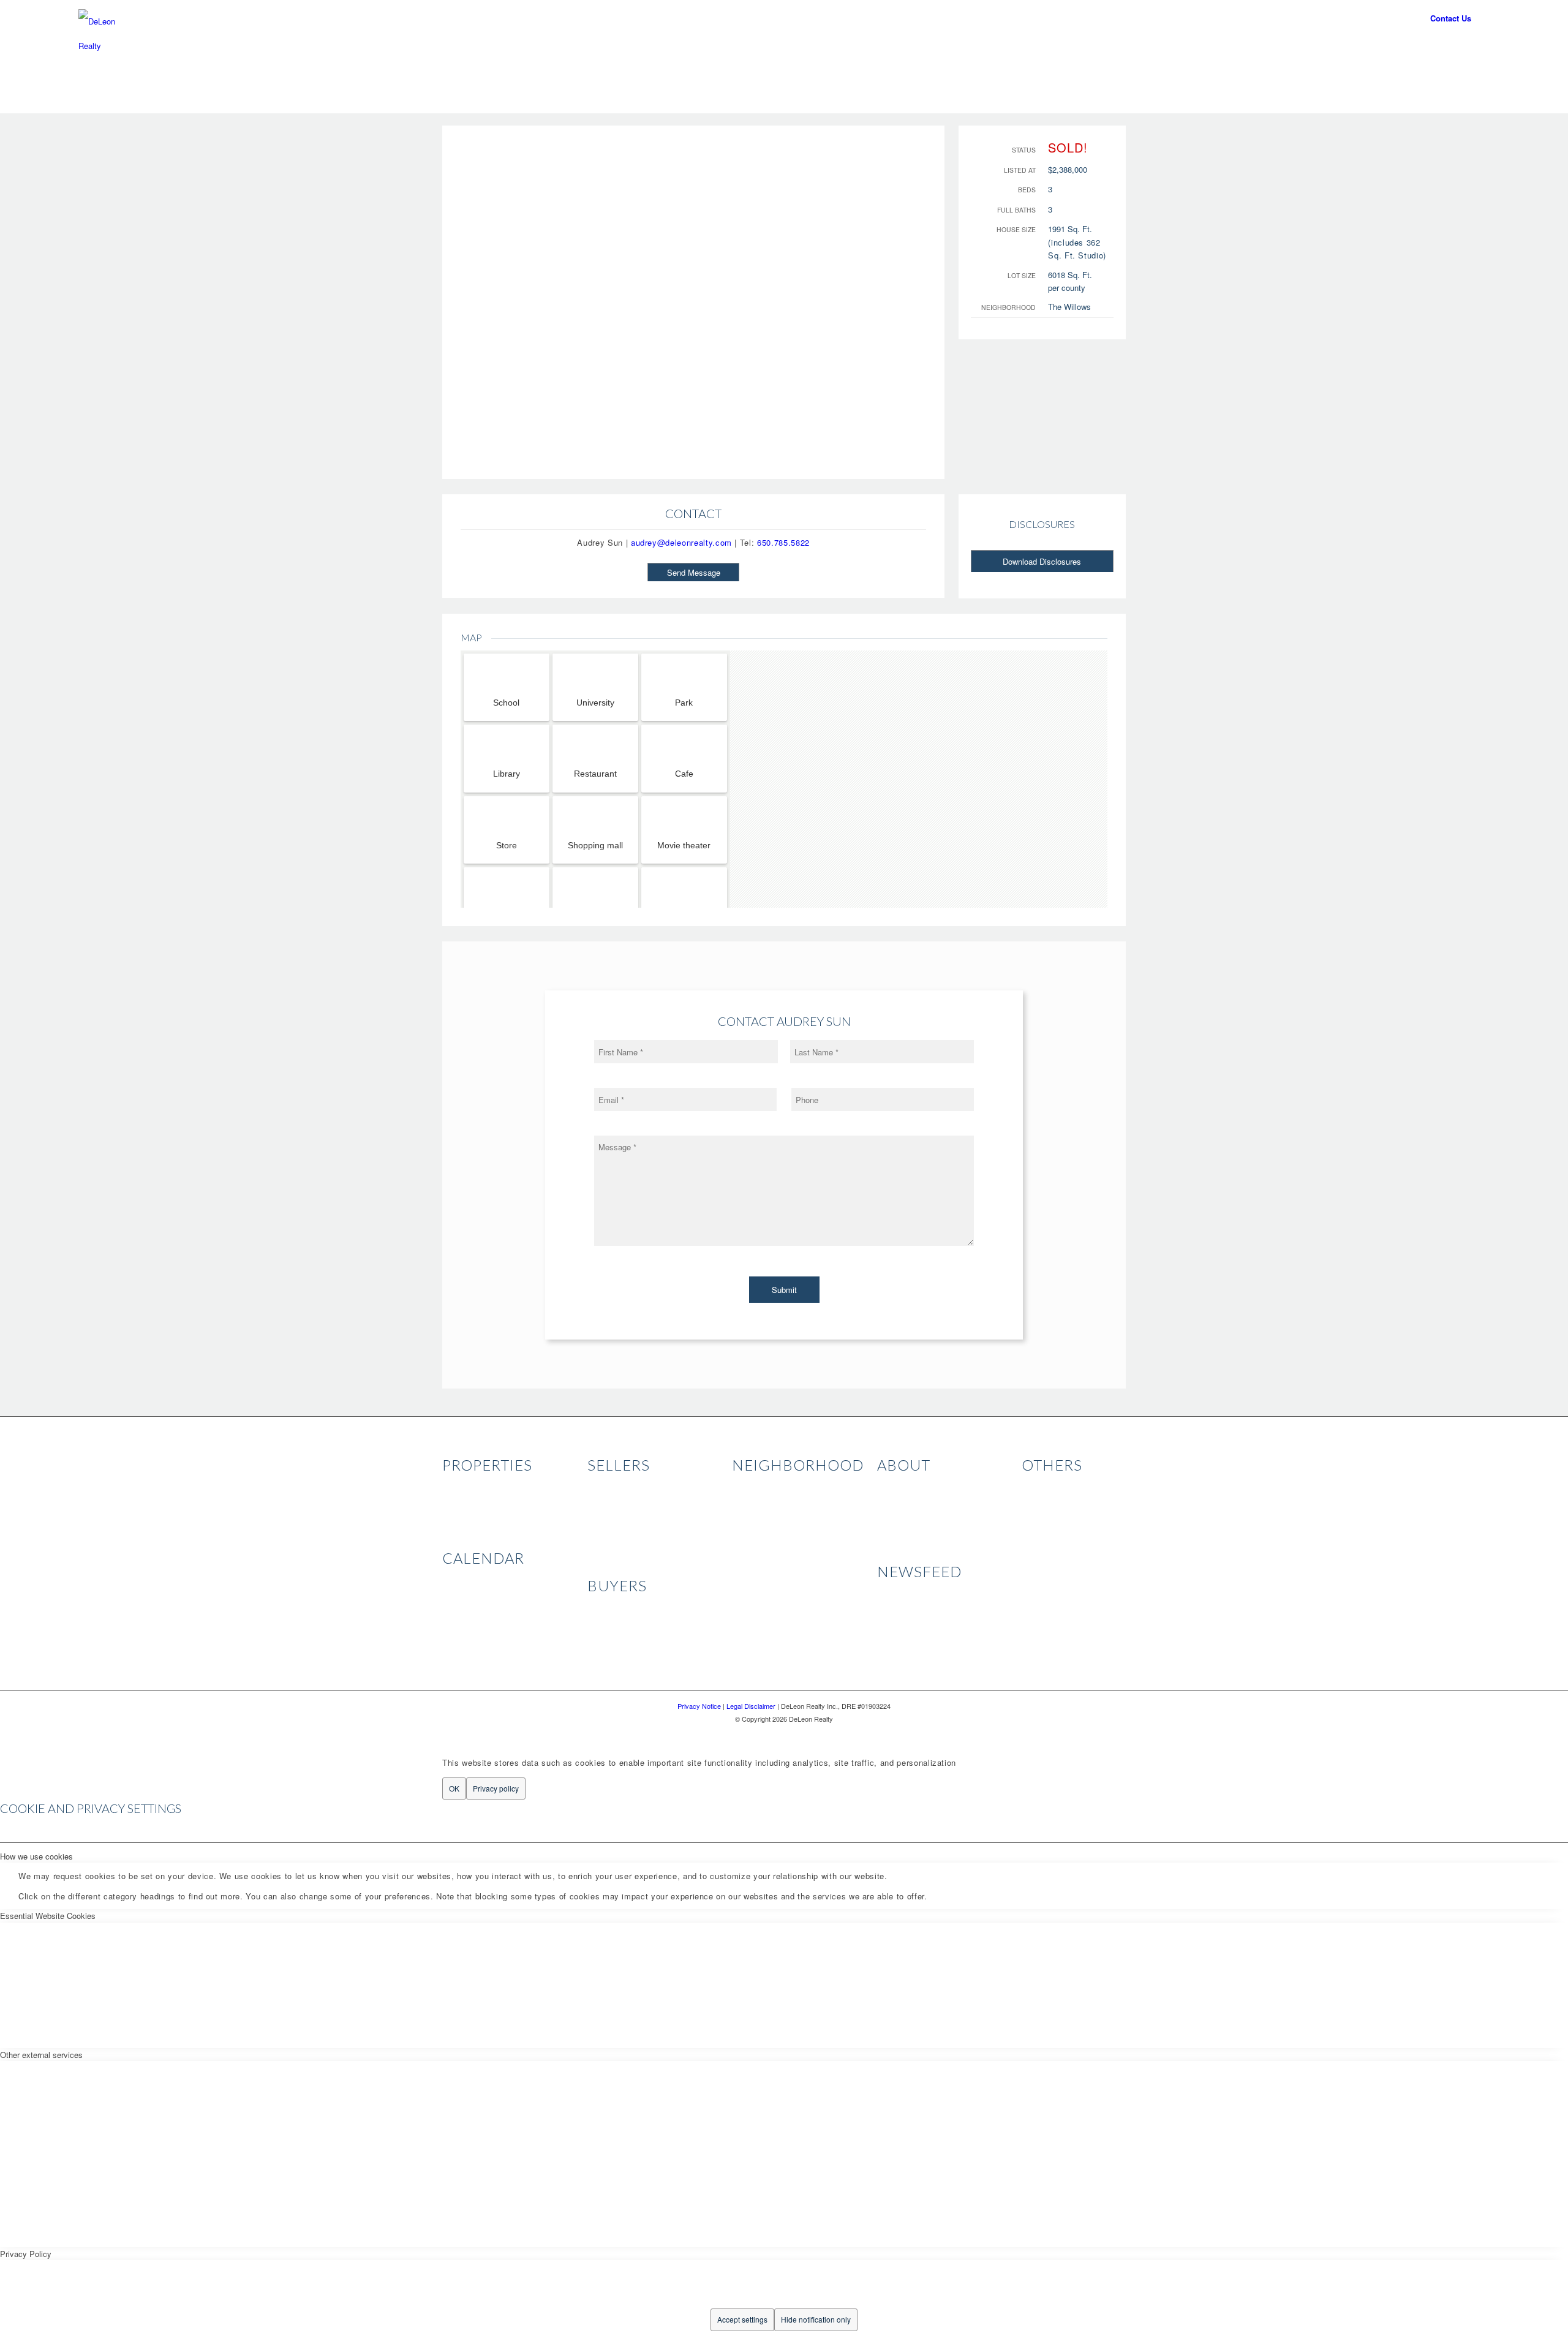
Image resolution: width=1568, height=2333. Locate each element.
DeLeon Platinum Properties (492, 1499)
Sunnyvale (751, 1568)
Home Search (612, 1647)
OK (454, 1788)
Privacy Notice (1048, 1499)
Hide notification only (816, 2319)
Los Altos (748, 1540)
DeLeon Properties (475, 1485)
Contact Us (1451, 18)
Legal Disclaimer (1051, 1513)
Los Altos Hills (757, 1554)
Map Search (464, 1513)
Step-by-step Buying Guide (635, 1633)
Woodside (749, 1623)
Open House (464, 1578)
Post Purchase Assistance (635, 1620)
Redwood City (756, 1595)
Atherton (747, 1513)
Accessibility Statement (1064, 1526)
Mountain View (758, 1526)
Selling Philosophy (620, 1485)
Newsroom (896, 1526)
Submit (784, 1290)
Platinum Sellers (616, 1540)
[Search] (957, 49)
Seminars (459, 1592)
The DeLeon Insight (912, 1592)
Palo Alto (748, 1485)
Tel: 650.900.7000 (1371, 18)
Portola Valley (756, 1609)
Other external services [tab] (41, 2055)
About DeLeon (902, 1485)
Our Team (895, 1499)
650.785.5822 (783, 542)
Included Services (619, 1606)
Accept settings (742, 2319)
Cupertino (749, 1581)
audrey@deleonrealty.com (681, 542)
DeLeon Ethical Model (626, 1499)
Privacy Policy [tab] (26, 2254)
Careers (891, 1513)
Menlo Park (752, 1499)
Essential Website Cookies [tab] (48, 1916)
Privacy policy (496, 1788)
